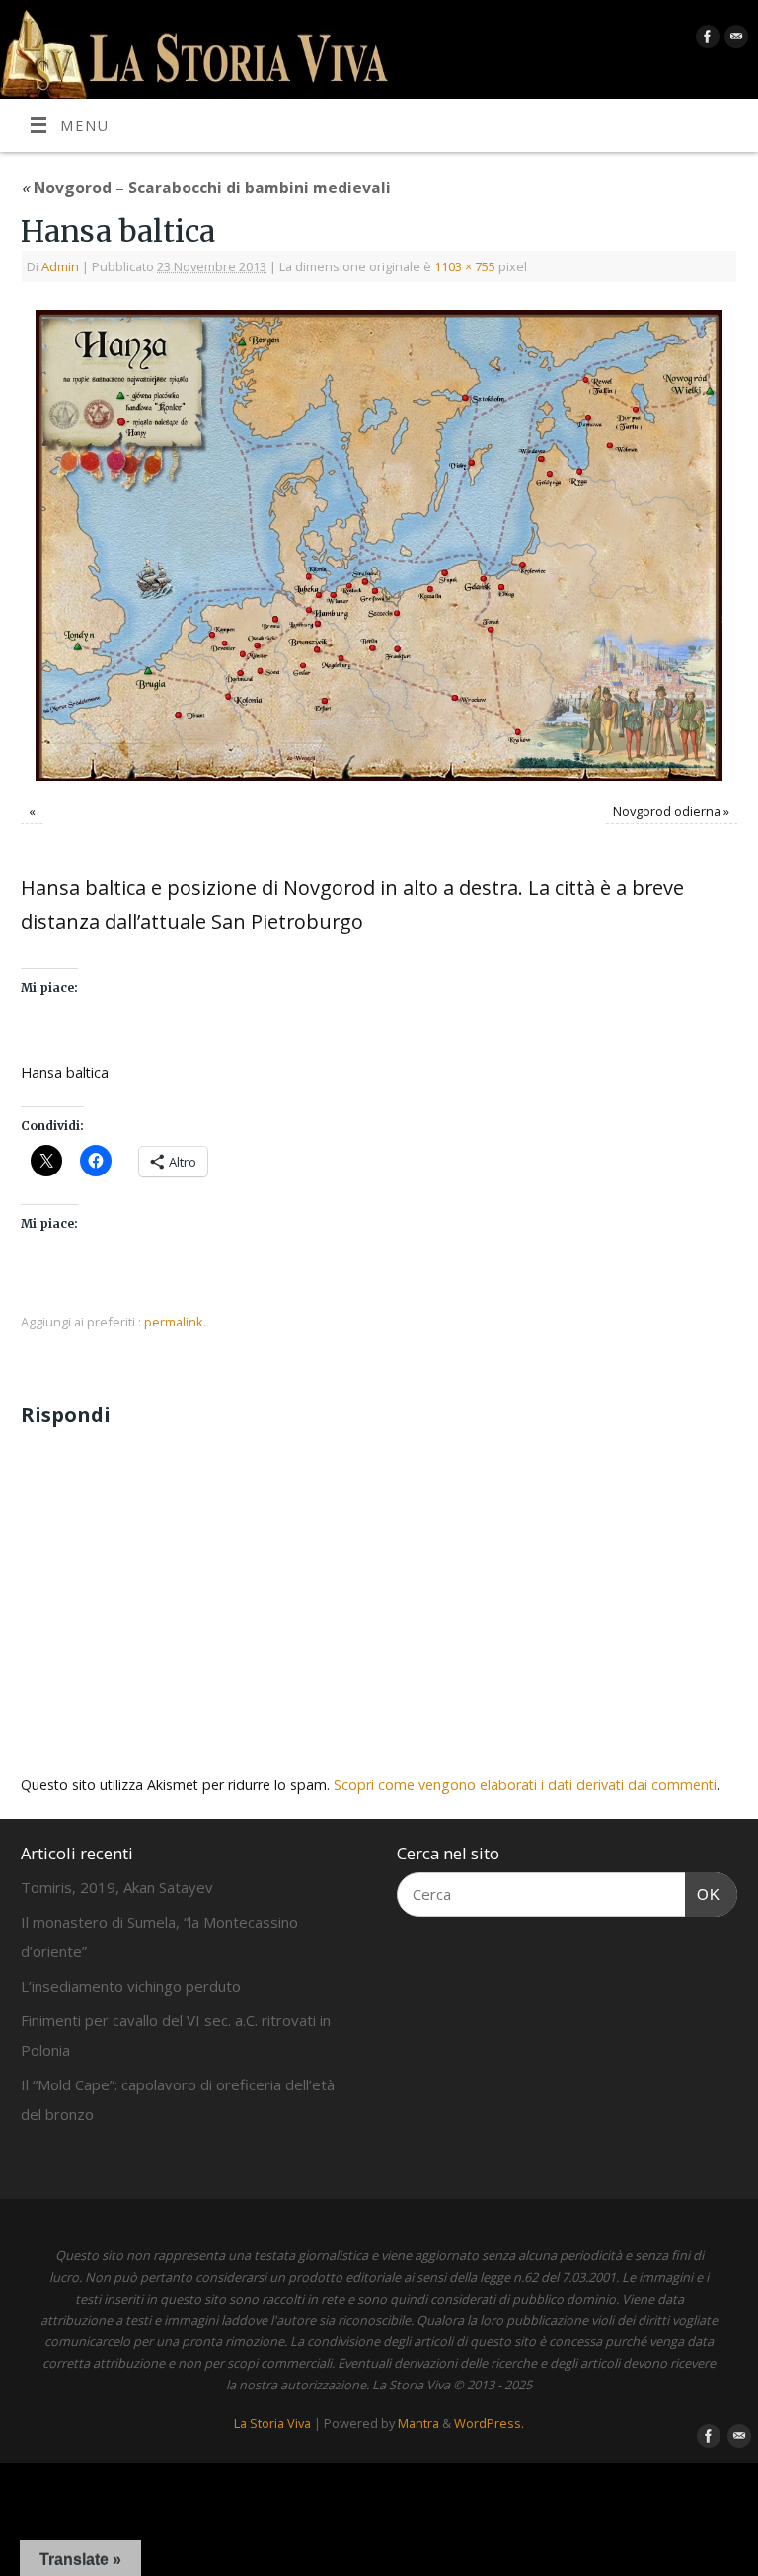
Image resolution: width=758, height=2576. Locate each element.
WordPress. (489, 2423)
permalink (174, 1322)
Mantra (418, 2423)
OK (703, 1894)
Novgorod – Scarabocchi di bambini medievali (206, 188)
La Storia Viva (272, 2423)
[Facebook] (705, 40)
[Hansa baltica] (379, 545)
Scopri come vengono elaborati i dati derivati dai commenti (525, 1785)
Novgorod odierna (667, 811)
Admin (60, 266)
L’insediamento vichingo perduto (131, 1986)
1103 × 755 (465, 266)
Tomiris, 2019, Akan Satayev (117, 1887)
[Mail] (734, 40)
